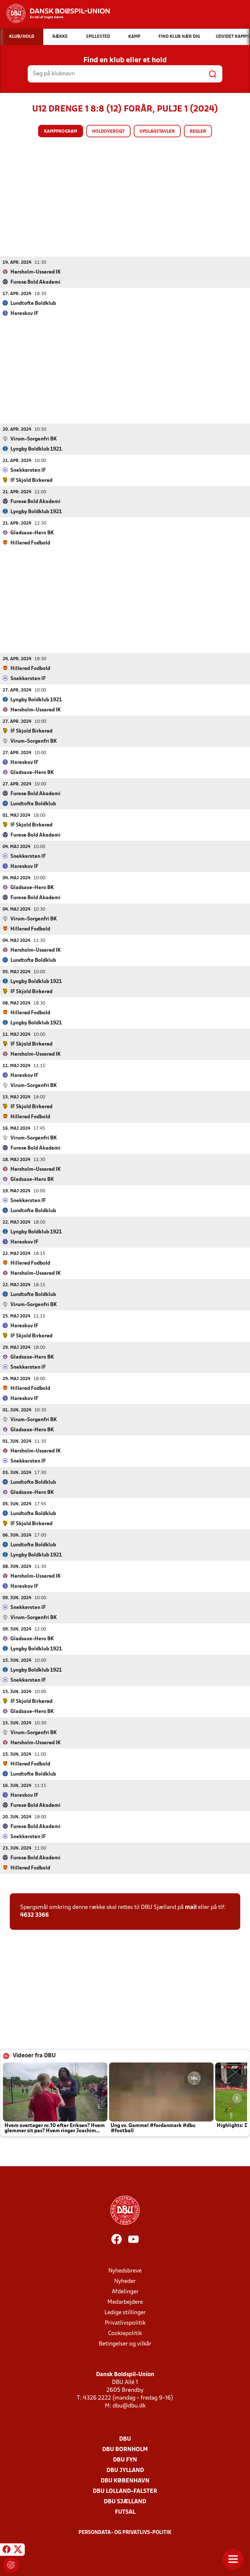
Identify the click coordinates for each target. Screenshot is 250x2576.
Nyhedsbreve (125, 2271)
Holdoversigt (108, 132)
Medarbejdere (125, 2302)
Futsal (125, 2512)
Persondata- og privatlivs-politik (125, 2533)
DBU (125, 2439)
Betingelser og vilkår (125, 2344)
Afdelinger (125, 2292)
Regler (198, 132)
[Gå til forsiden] (55, 13)
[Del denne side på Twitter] (18, 2551)
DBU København (125, 2481)
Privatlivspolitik (125, 2323)
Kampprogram (61, 132)
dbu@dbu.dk (129, 2406)
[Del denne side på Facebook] (7, 2551)
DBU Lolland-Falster (125, 2491)
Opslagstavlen (157, 132)
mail (191, 1907)
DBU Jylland (125, 2471)
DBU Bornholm (125, 2450)
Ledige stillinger (125, 2313)
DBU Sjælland (125, 2502)
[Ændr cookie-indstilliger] (11, 2565)
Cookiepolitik (125, 2334)
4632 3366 (35, 1915)
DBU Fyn (125, 2460)
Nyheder (125, 2281)
